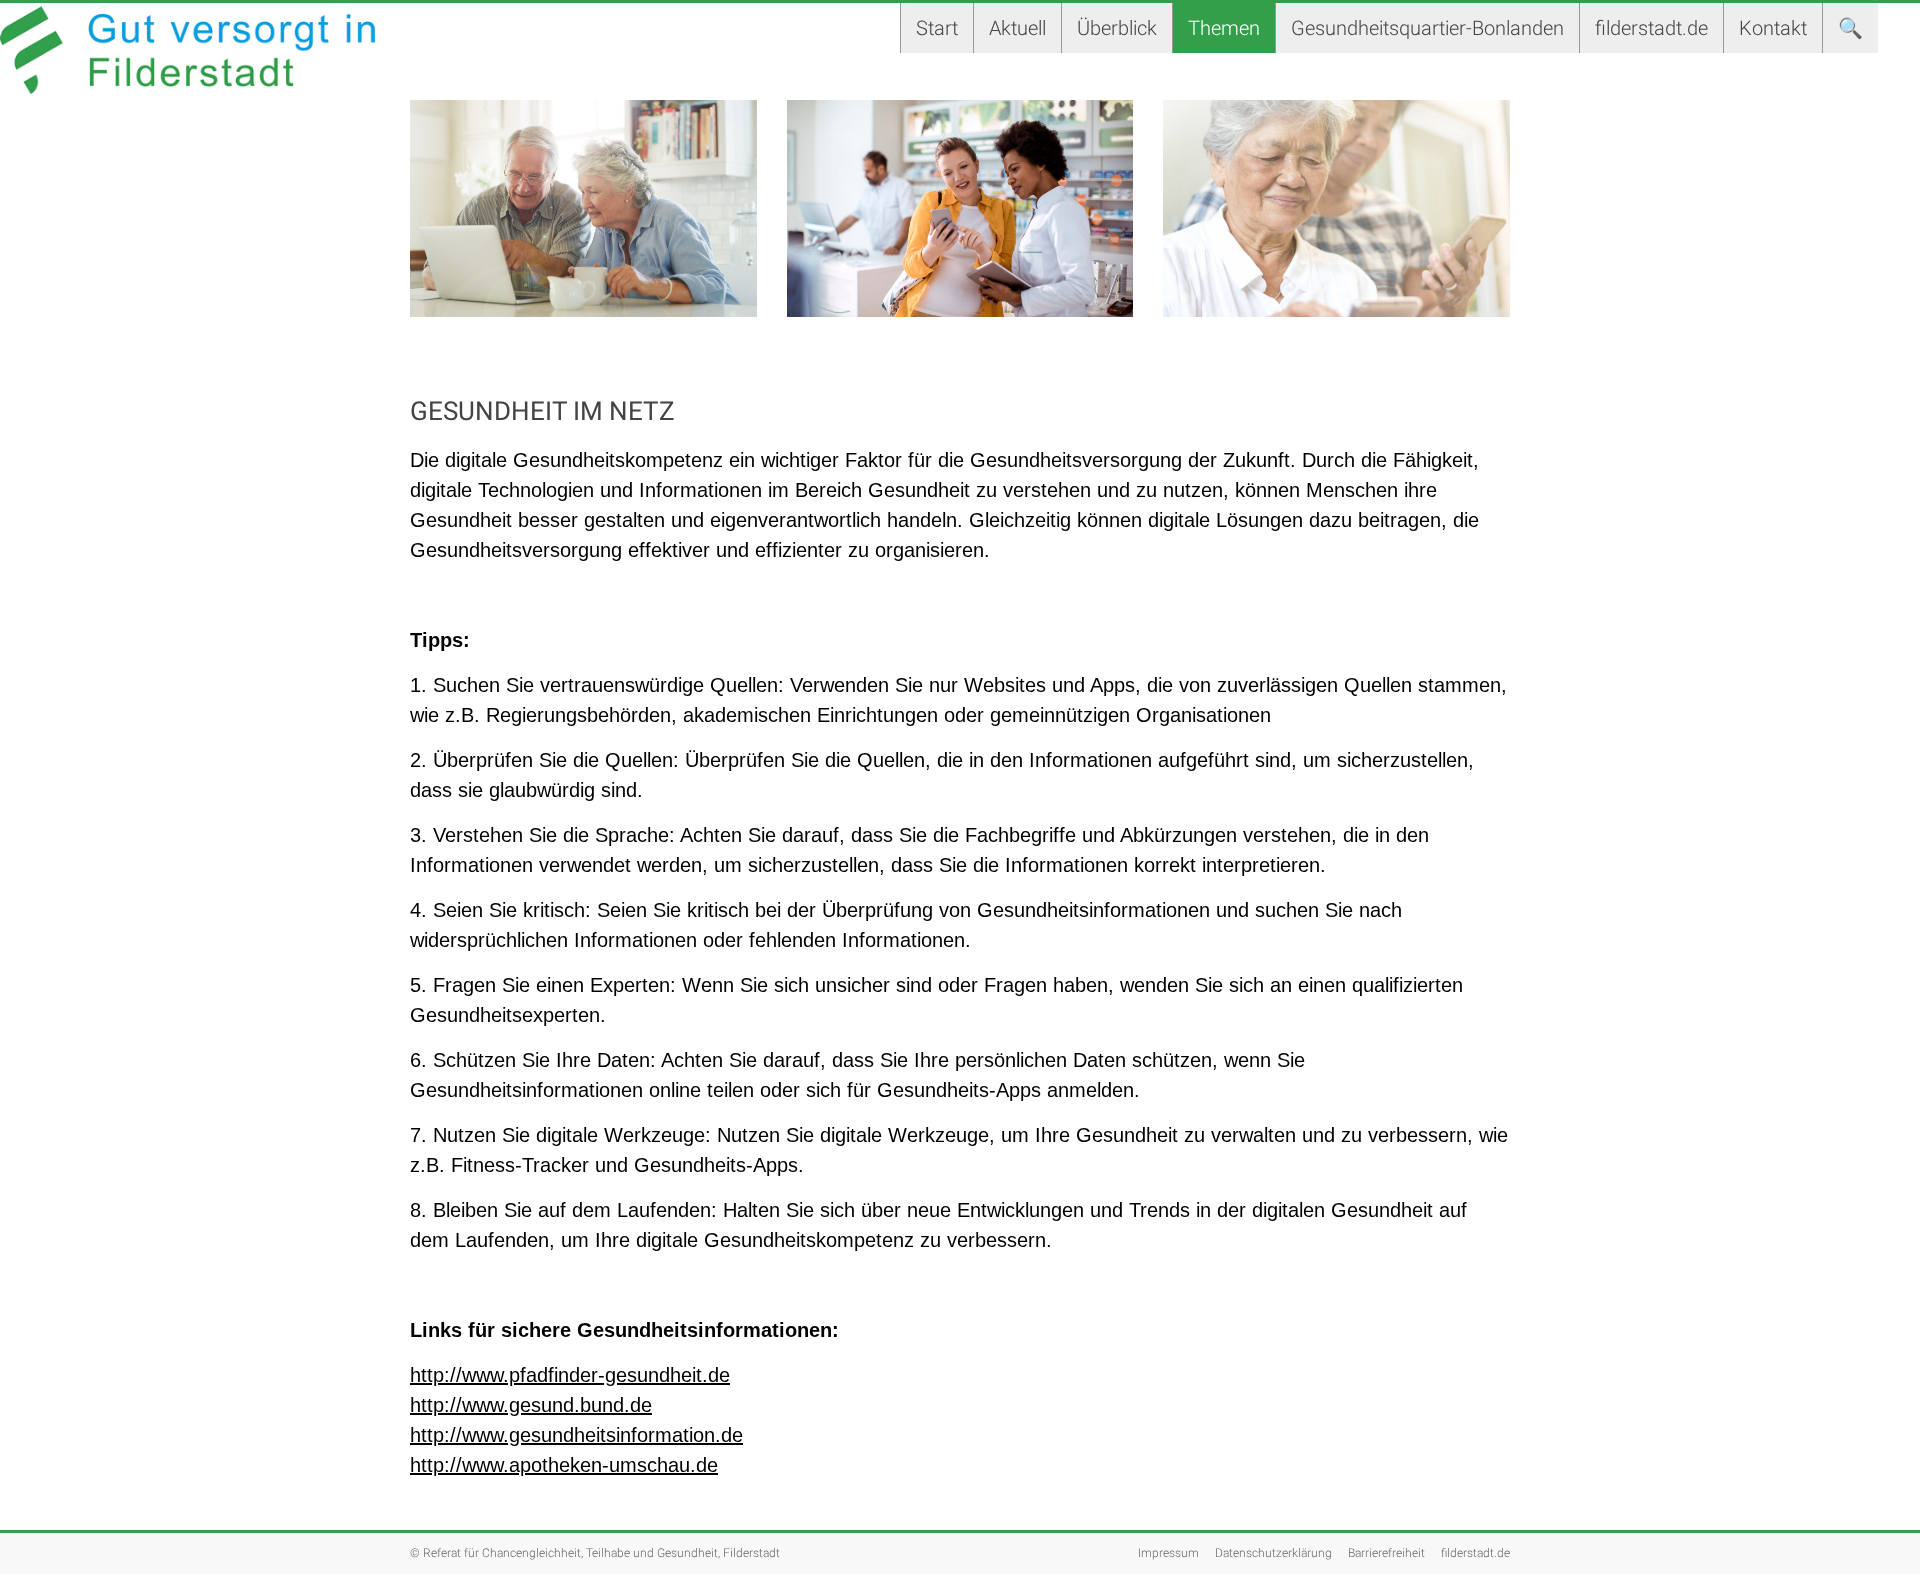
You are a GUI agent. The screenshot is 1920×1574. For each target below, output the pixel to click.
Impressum (1168, 1553)
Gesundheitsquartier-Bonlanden (1427, 28)
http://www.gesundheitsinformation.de (576, 1435)
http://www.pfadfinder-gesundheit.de (570, 1375)
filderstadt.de (1651, 28)
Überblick (1117, 28)
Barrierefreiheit (1386, 1553)
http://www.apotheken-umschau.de (564, 1465)
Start (937, 28)
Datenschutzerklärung (1273, 1553)
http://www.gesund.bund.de (531, 1405)
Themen (1224, 28)
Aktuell (1017, 28)
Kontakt (1773, 28)
